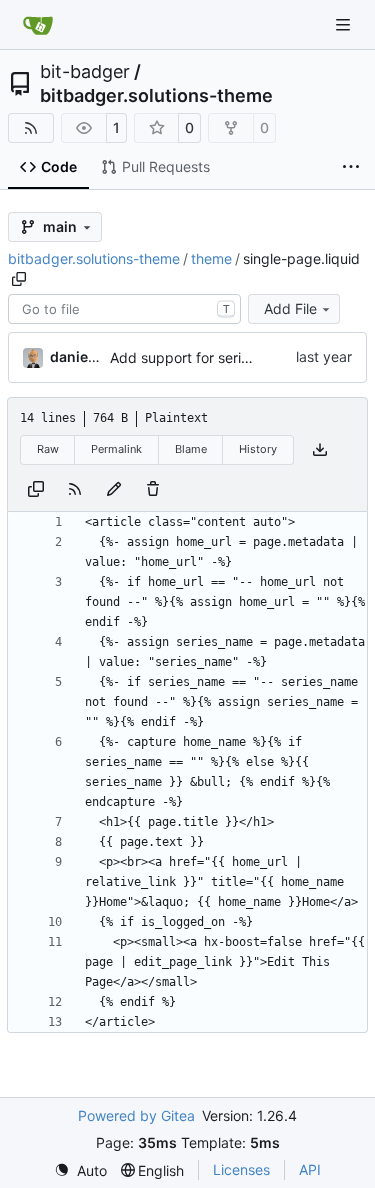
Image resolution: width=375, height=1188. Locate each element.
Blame (191, 449)
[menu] (80, 1170)
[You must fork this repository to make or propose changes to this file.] (114, 489)
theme (211, 258)
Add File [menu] (290, 308)
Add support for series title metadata (230, 357)
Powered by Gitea (136, 1115)
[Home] (38, 25)
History (258, 449)
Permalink (116, 449)
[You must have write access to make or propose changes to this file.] (153, 489)
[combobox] (124, 309)
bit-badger (85, 72)
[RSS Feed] (31, 128)
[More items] (351, 168)
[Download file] (320, 450)
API (310, 1169)
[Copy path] (19, 279)
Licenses (241, 1169)
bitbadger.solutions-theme (156, 96)
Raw (48, 449)
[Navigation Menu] (345, 24)
